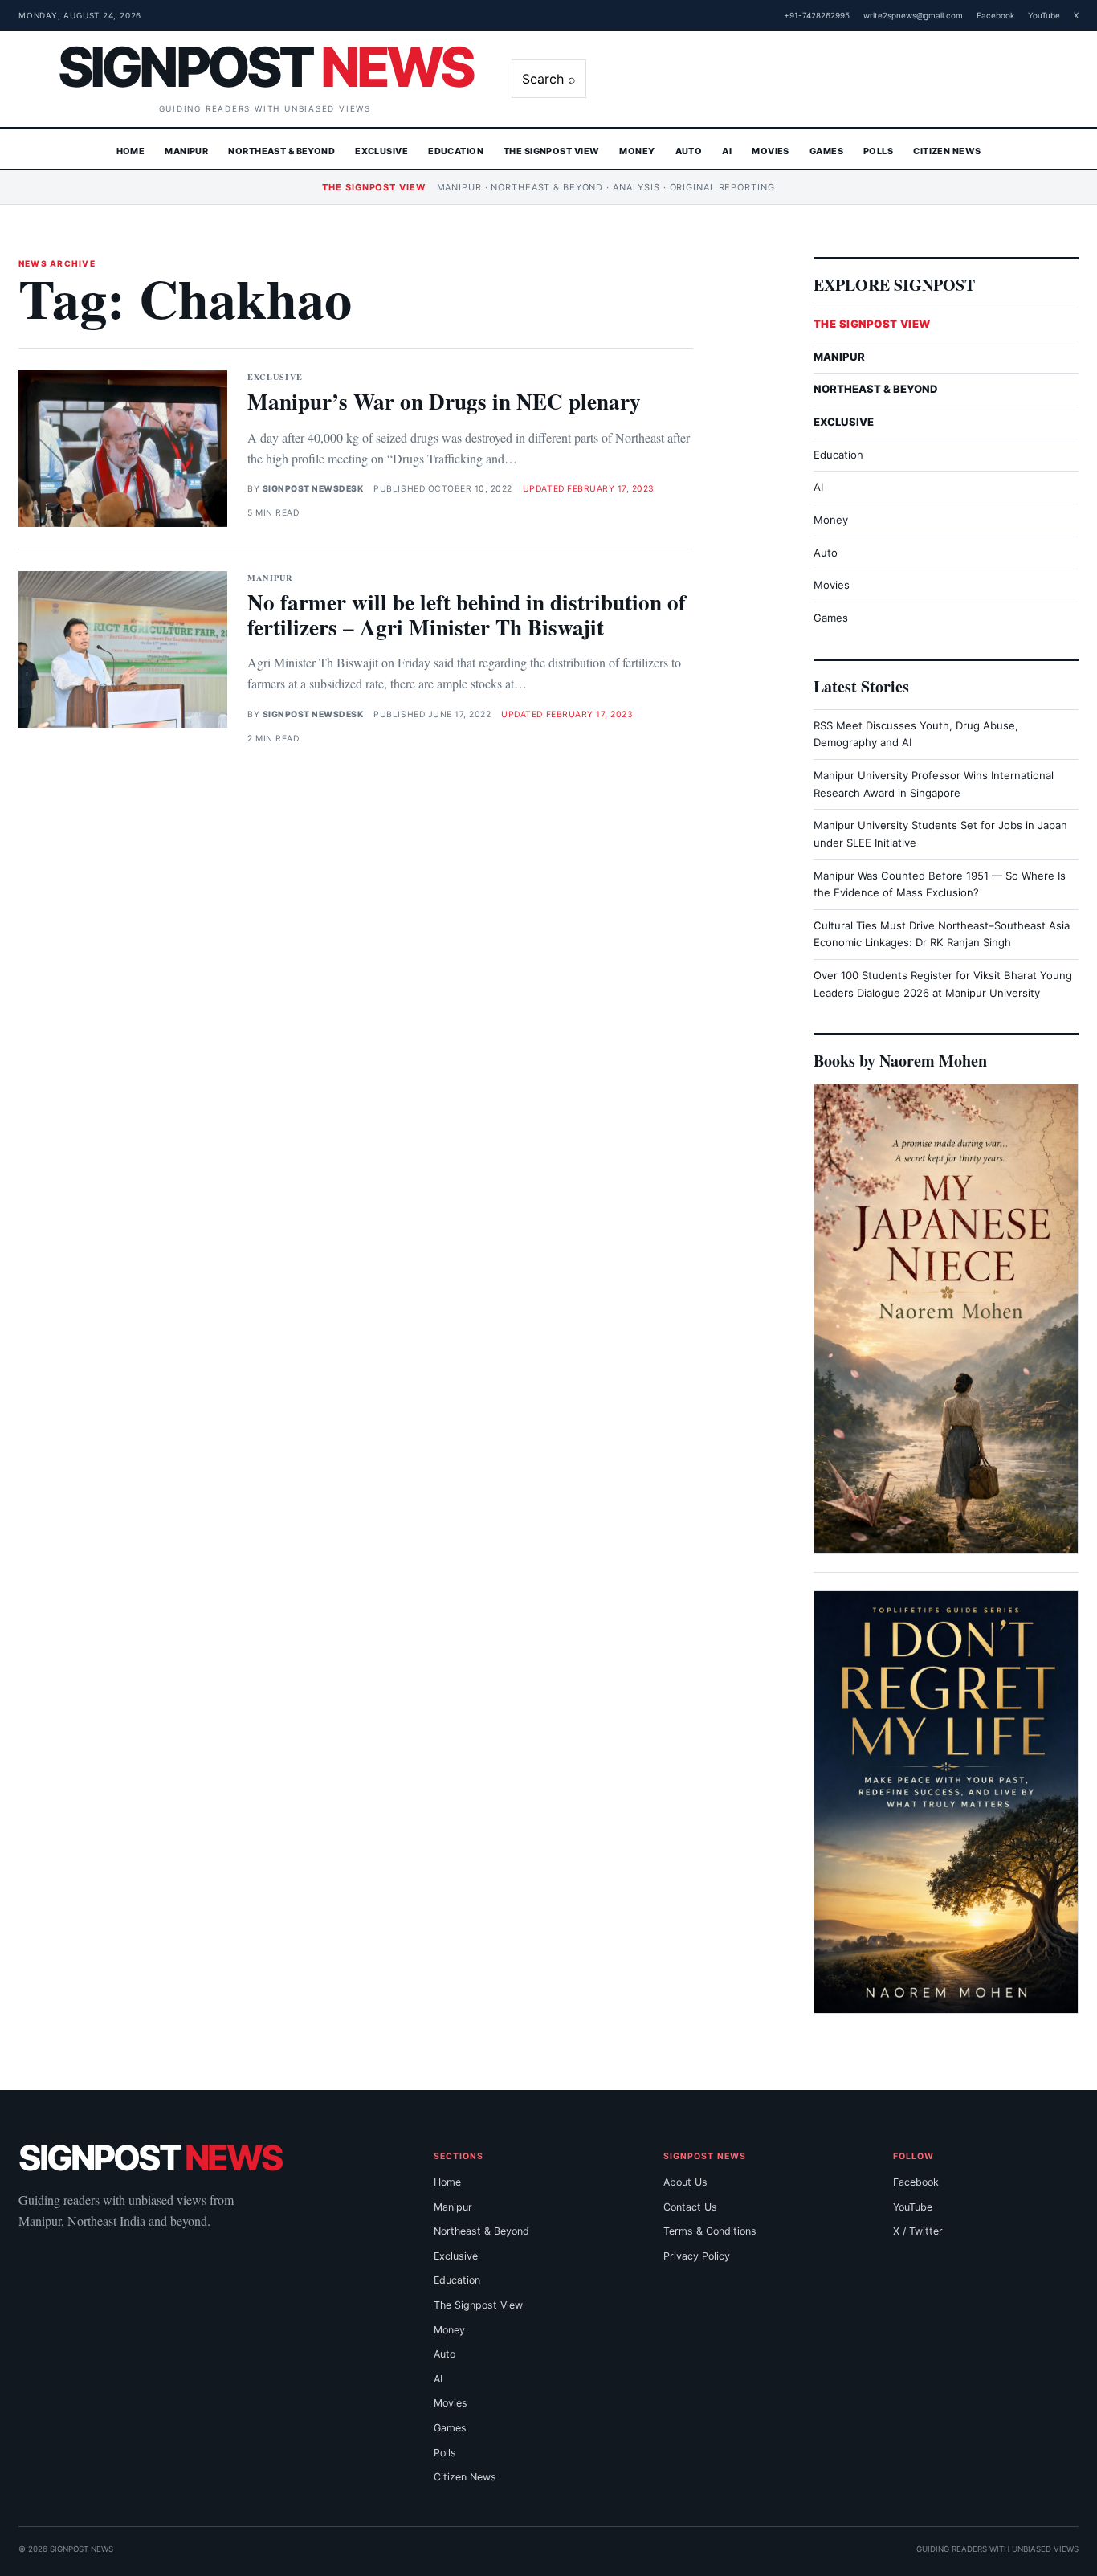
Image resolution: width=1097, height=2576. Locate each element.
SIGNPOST (265, 67)
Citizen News (947, 151)
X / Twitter (918, 2231)
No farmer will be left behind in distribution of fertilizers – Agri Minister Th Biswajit (467, 614)
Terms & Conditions (710, 2231)
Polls (878, 151)
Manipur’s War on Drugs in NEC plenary (444, 401)
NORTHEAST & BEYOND (876, 389)
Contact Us (690, 2207)
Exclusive (381, 151)
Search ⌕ (549, 79)
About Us (685, 2182)
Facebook (995, 15)
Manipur (186, 151)
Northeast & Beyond (281, 151)
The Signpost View (551, 151)
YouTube (1044, 15)
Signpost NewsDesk (313, 489)
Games (826, 151)
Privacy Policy (697, 2256)
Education (456, 151)
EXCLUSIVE (844, 422)
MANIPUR (839, 357)
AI (727, 151)
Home (131, 151)
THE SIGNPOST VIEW (872, 324)
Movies (771, 151)
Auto (689, 151)
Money (637, 151)
